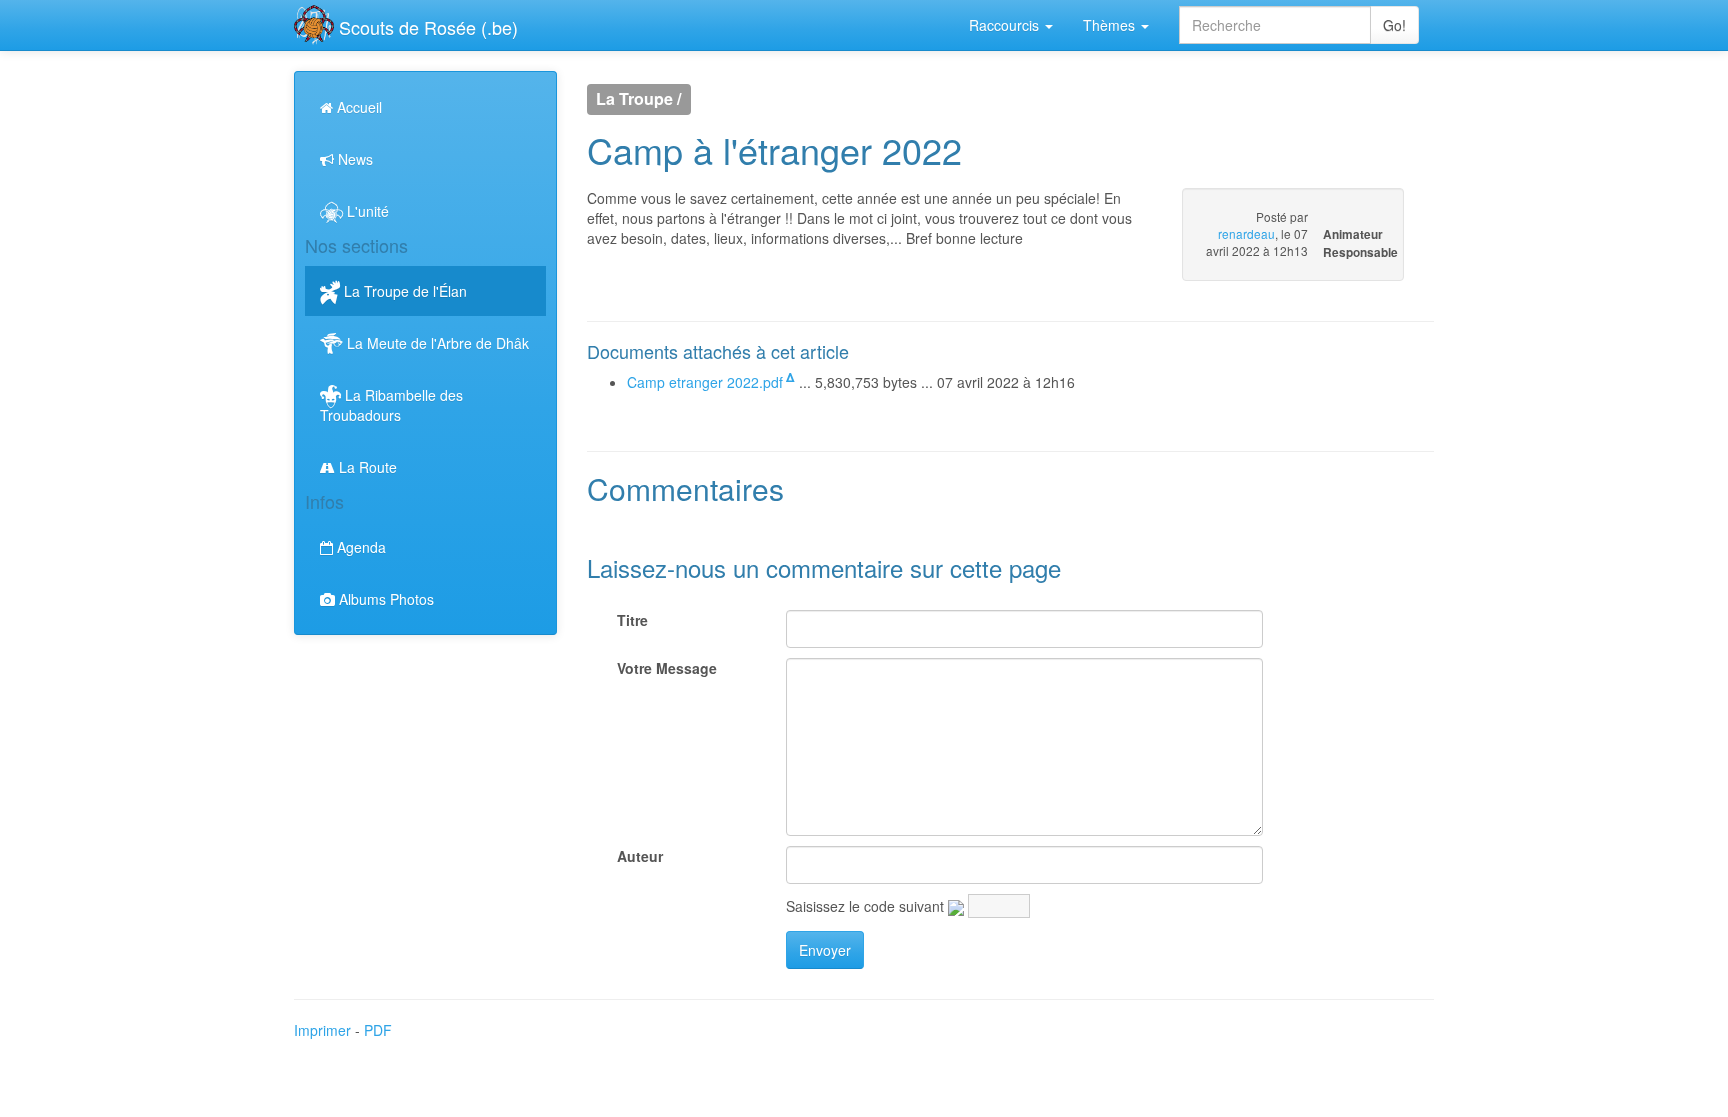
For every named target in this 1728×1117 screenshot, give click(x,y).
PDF (378, 1030)
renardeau (1246, 233)
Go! (1394, 25)
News (353, 159)
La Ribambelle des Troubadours (391, 405)
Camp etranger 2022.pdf (705, 382)
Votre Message (667, 668)
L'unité (366, 211)
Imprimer (322, 1030)
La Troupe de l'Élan (403, 291)
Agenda (359, 547)
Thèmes (1111, 25)
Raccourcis (1006, 25)
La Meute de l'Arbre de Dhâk (436, 343)
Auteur (640, 856)
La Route (366, 467)
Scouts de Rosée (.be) (426, 27)
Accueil (357, 107)
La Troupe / (638, 99)
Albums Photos (384, 599)
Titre (632, 620)
